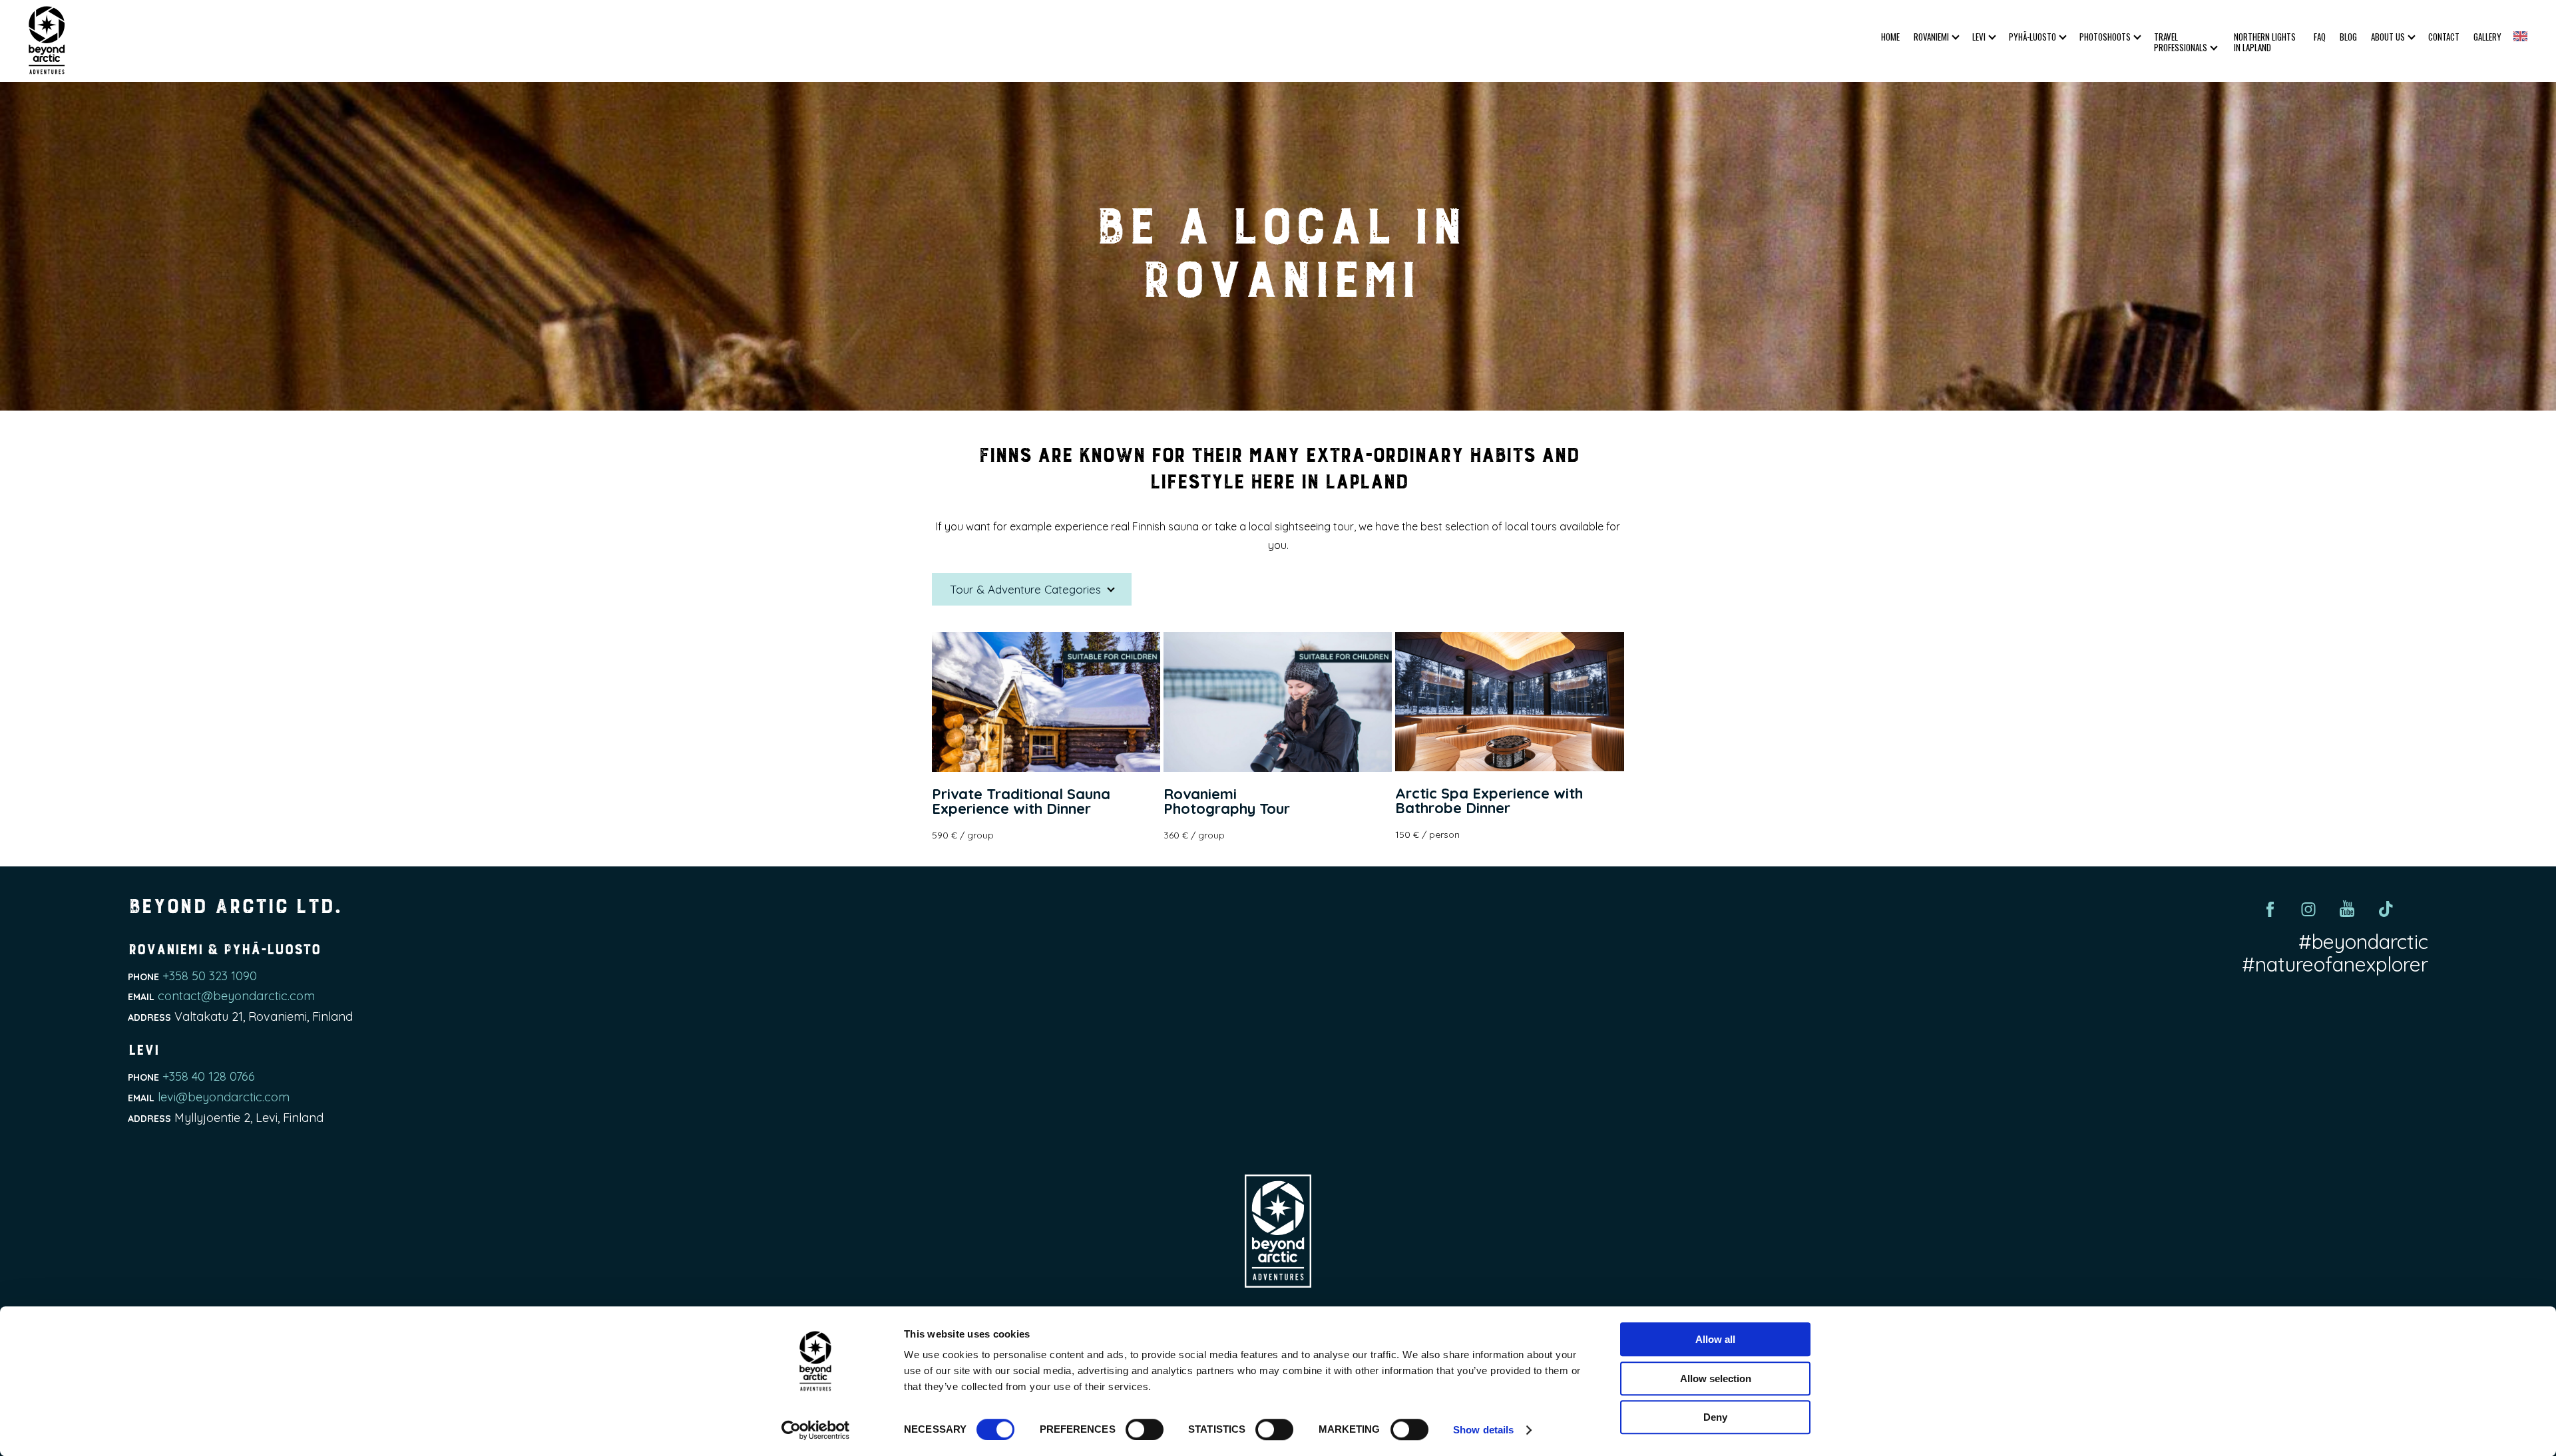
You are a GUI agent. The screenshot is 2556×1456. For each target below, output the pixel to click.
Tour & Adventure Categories (1027, 589)
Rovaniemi (1931, 37)
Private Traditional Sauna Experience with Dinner (1021, 801)
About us (2388, 37)
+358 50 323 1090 (210, 976)
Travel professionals (2181, 42)
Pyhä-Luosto (2032, 37)
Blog (2348, 37)
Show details (1483, 1430)
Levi (1979, 37)
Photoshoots (2105, 37)
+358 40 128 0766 (209, 1076)
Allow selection (1716, 1378)
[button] (2520, 36)
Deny (1715, 1417)
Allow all (1715, 1339)
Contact (2444, 37)
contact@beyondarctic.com (236, 996)
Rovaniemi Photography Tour (1227, 801)
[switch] (1145, 1429)
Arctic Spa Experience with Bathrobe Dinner (1489, 801)
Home (1890, 37)
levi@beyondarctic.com (224, 1097)
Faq (2320, 37)
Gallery (2487, 37)
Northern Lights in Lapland (2265, 42)
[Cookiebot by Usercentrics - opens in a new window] (816, 1430)
